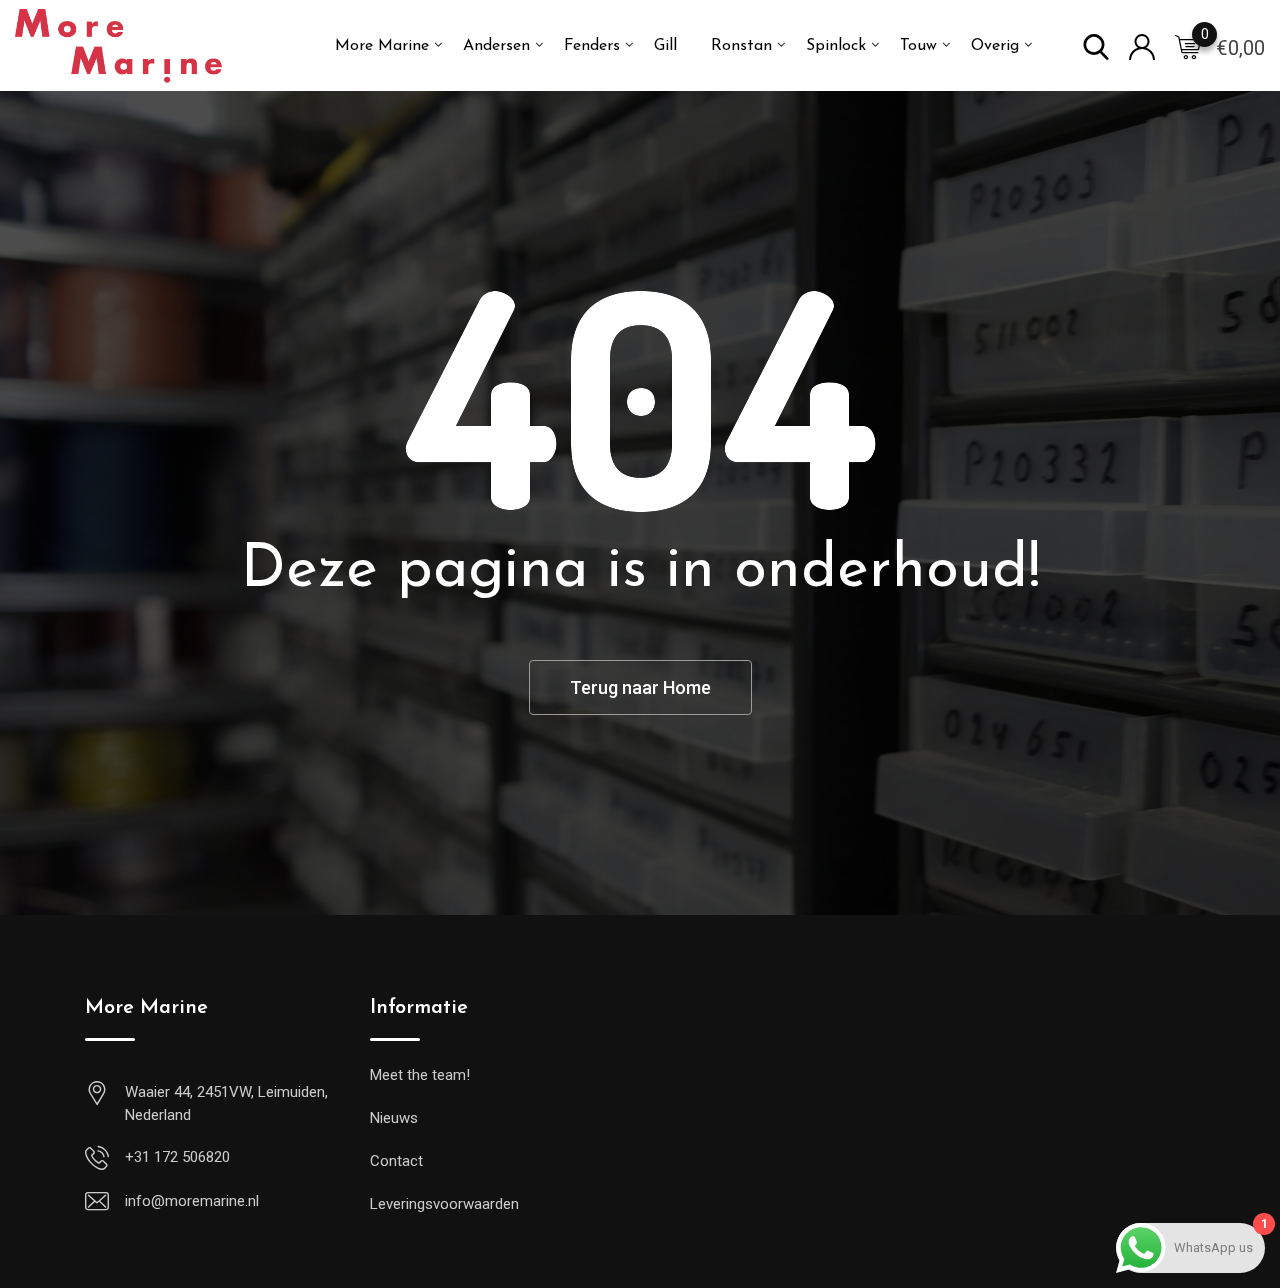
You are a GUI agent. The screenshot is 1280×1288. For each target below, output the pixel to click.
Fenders (592, 46)
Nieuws (394, 1118)
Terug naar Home (640, 687)
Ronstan (741, 46)
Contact (396, 1161)
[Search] (1096, 45)
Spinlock (836, 46)
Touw (918, 46)
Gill (665, 46)
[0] (1188, 46)
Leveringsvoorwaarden (444, 1204)
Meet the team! (420, 1075)
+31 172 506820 (177, 1157)
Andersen (496, 46)
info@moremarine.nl (192, 1201)
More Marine (382, 46)
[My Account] (1142, 45)
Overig (995, 46)
